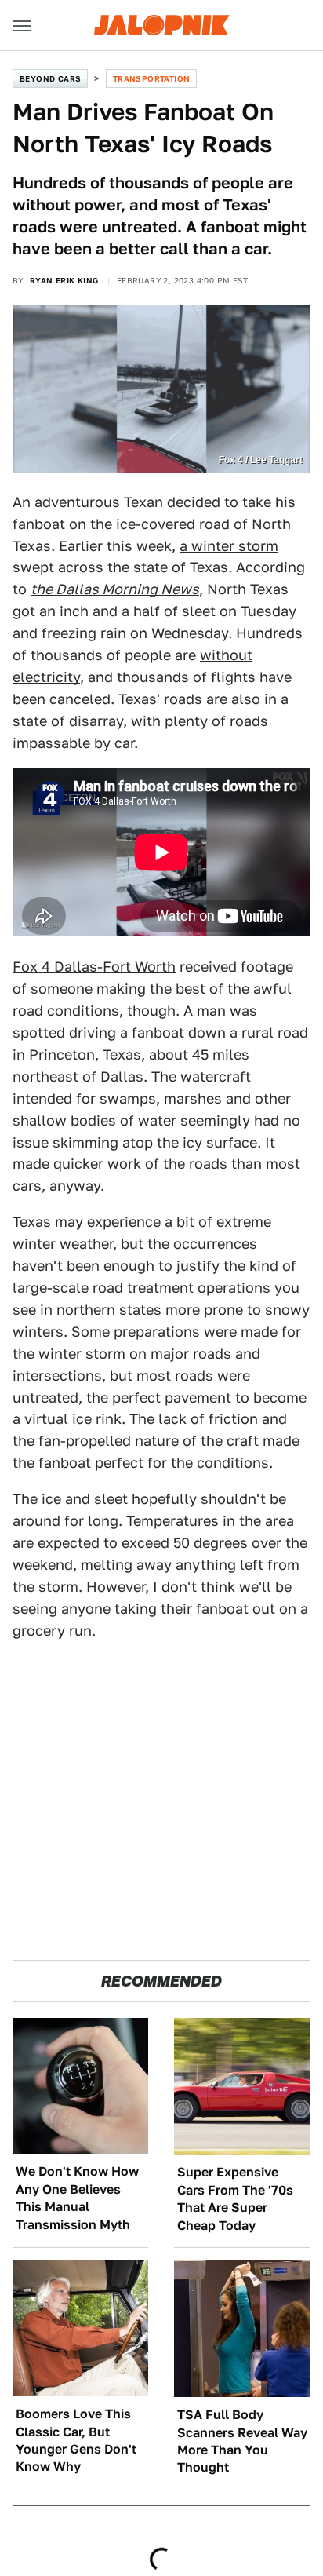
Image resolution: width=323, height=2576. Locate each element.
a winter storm (229, 546)
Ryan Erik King (64, 280)
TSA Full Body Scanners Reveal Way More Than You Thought (242, 2441)
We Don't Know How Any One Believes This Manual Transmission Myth (77, 2198)
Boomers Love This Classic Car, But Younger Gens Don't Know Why (76, 2440)
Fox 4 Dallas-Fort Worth (94, 967)
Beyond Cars (50, 78)
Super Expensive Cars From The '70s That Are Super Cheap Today (235, 2198)
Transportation (152, 78)
